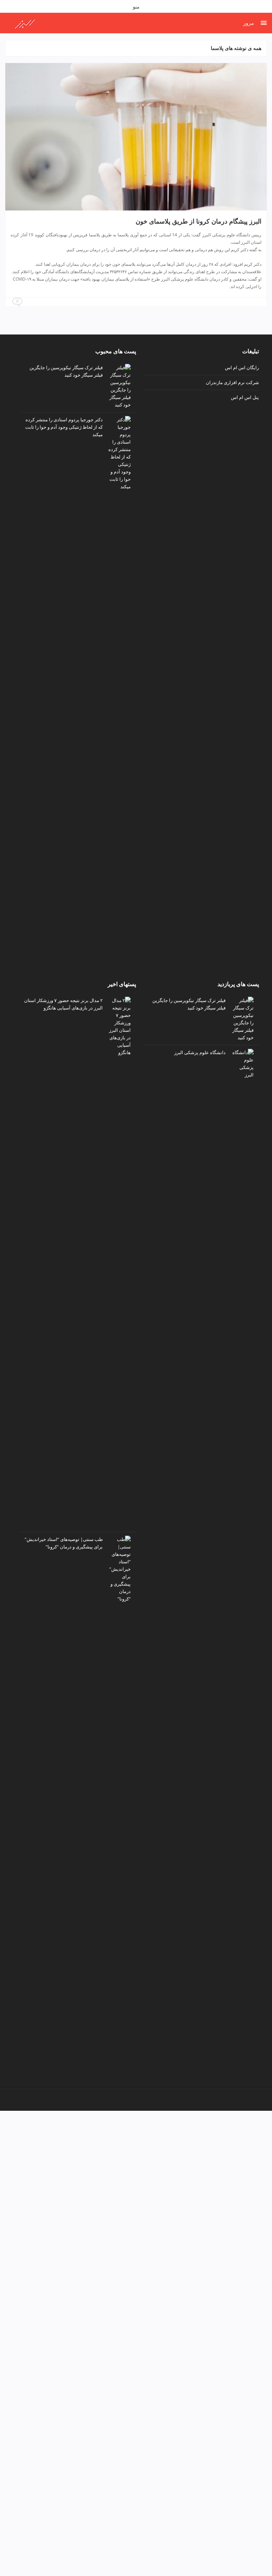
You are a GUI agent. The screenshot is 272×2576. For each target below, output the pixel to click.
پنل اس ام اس (245, 397)
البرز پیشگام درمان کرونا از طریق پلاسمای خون (199, 221)
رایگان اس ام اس (242, 367)
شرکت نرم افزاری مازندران (232, 382)
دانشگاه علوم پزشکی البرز (200, 1052)
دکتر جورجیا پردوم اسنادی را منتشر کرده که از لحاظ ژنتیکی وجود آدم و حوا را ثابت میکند (64, 427)
